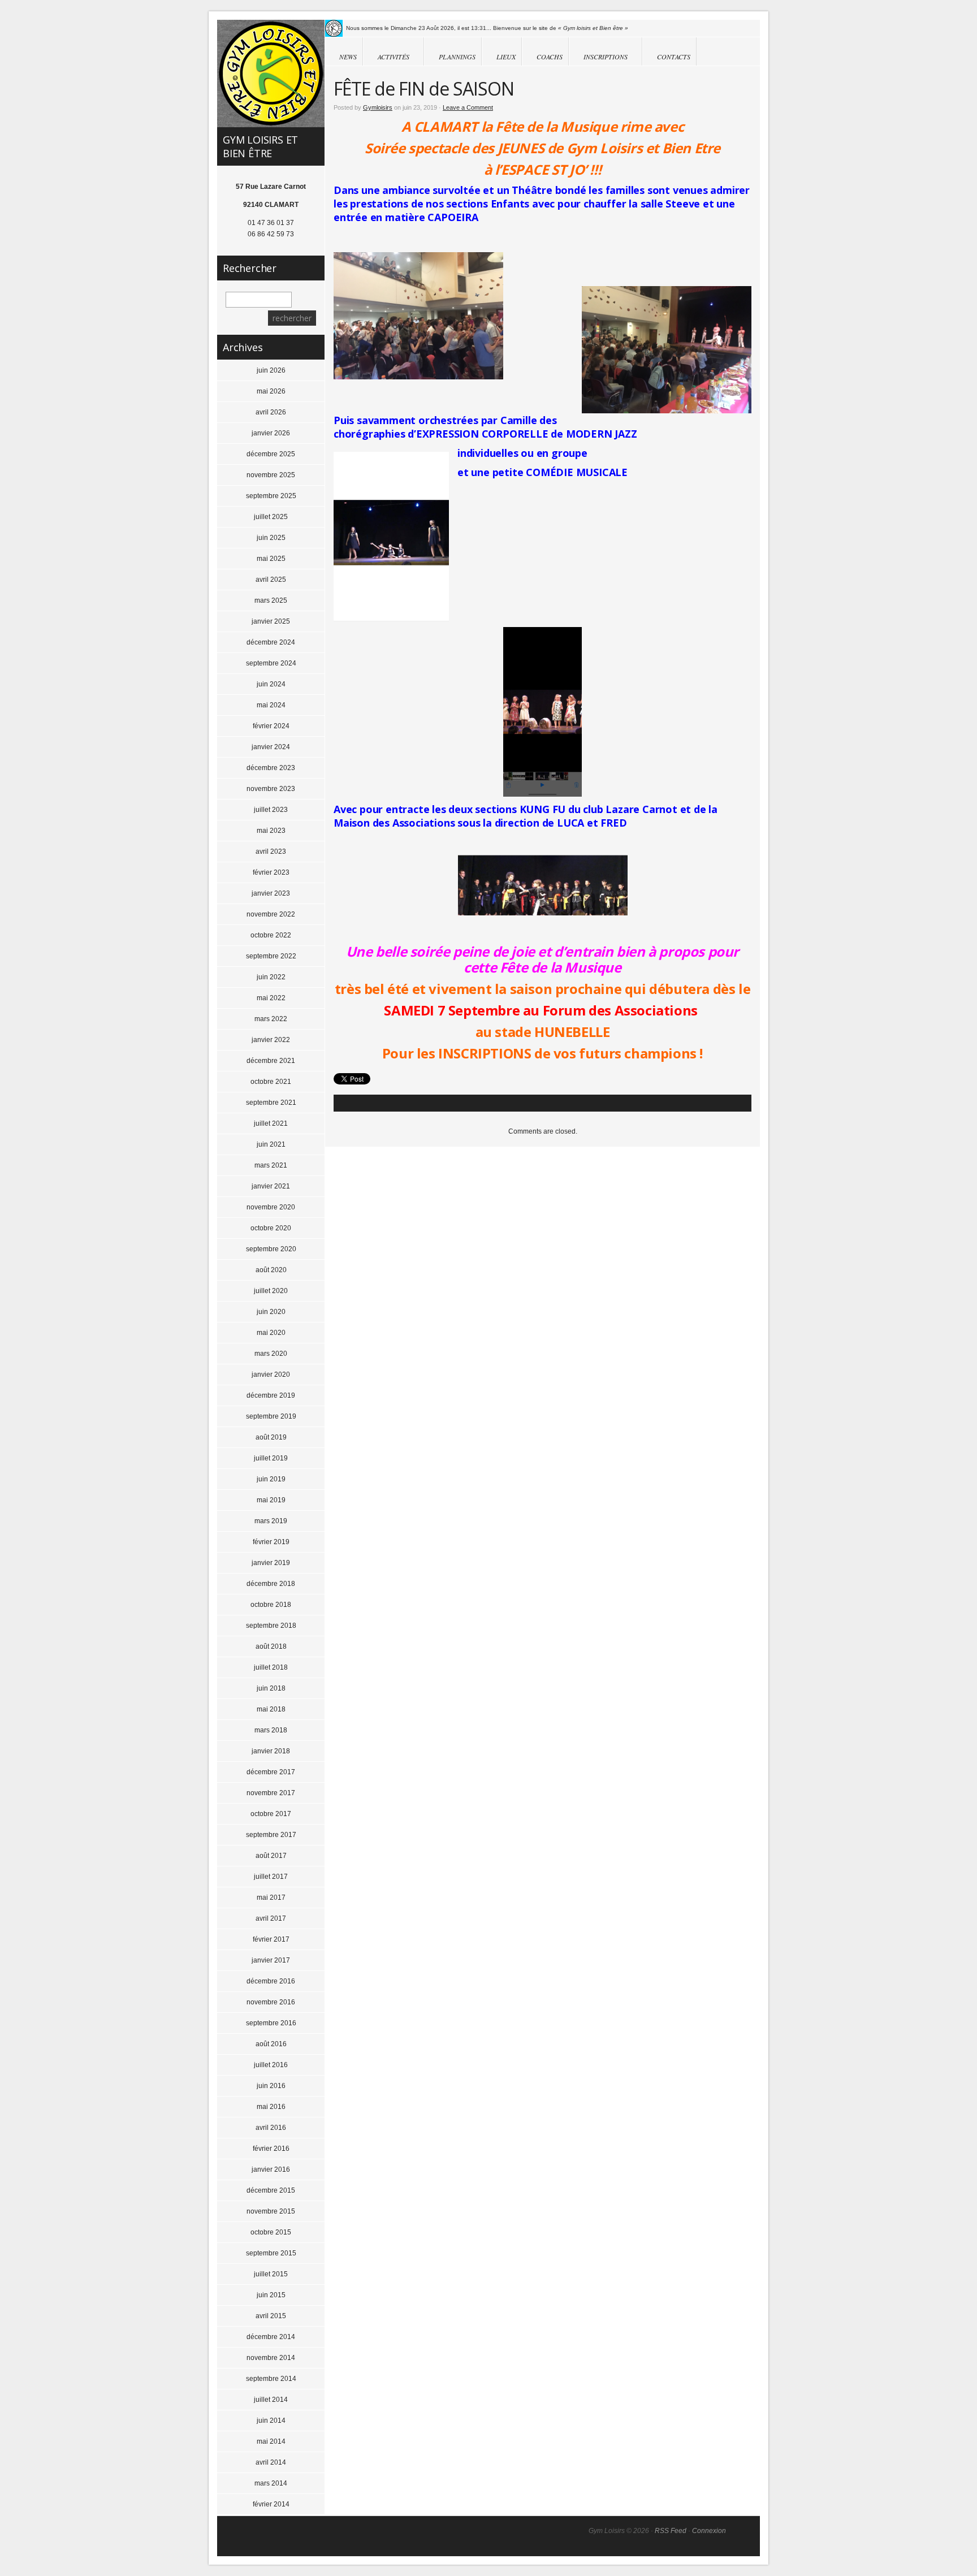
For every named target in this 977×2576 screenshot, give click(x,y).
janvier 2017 (271, 1960)
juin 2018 (271, 1688)
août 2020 (271, 1270)
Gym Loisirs (271, 74)
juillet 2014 (271, 2400)
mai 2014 (271, 2441)
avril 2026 (271, 412)
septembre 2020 (271, 1249)
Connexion (709, 2531)
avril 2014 (271, 2462)
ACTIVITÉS (386, 57)
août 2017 (271, 1856)
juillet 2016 (271, 2065)
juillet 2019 (271, 1458)
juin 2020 (271, 1312)
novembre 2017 (271, 1793)
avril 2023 (271, 852)
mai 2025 (271, 559)
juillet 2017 (271, 1877)
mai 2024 (271, 705)
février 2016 (271, 2149)
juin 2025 (271, 538)
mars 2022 (271, 1019)
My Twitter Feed (334, 28)
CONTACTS (674, 57)
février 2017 (271, 1939)
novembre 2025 (271, 475)
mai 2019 (271, 1500)
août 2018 (271, 1646)
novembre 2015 (271, 2211)
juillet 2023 (271, 810)
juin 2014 (271, 2421)
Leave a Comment (468, 107)
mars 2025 (271, 600)
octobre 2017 (271, 1814)
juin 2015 (271, 2295)
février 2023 (271, 872)
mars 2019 (271, 1521)
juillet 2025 (271, 517)
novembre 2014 (271, 2358)
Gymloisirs (378, 107)
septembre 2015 (271, 2253)
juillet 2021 (271, 1123)
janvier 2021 (271, 1186)
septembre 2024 (271, 663)
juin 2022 (271, 977)
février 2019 (271, 1542)
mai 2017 (271, 1898)
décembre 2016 (271, 1981)
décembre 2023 (271, 768)
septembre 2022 (271, 956)
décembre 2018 (271, 1584)
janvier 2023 (271, 893)
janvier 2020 (271, 1375)
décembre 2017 (271, 1772)
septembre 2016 (271, 2023)
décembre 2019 (271, 1395)
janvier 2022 (271, 1040)
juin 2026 (271, 370)
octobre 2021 (271, 1082)
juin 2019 (271, 1479)
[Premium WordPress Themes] (743, 2537)
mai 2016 (271, 2107)
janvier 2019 (271, 1563)
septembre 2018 (271, 1626)
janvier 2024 (271, 747)
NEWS (348, 57)
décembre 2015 (271, 2190)
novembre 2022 (271, 914)
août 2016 (271, 2044)
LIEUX (506, 57)
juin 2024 (271, 684)
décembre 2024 (271, 642)
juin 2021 (271, 1144)
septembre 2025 (271, 496)
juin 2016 (271, 2086)
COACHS (550, 57)
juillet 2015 (271, 2274)
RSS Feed (671, 2531)
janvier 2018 (271, 1751)
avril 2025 (271, 580)
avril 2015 (271, 2316)
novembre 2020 (271, 1207)
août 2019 (271, 1437)
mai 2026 (271, 391)
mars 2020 (271, 1354)
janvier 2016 (271, 2169)
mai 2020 (271, 1333)
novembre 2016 (271, 2002)
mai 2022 (271, 998)
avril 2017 (271, 1918)
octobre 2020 (271, 1228)
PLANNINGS (457, 57)
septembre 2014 (271, 2379)
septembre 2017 (271, 1835)
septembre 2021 (271, 1103)
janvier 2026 (271, 433)
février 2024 (271, 726)
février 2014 (271, 2504)
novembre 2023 (271, 789)
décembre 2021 (271, 1061)
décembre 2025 (271, 454)
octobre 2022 (271, 935)
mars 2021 (271, 1165)
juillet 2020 (271, 1291)
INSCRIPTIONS (598, 57)
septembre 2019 (271, 1416)
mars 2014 (271, 2483)
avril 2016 (271, 2128)
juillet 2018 (271, 1667)
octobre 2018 (271, 1605)
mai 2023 (271, 831)
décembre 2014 (271, 2337)
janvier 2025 (271, 621)
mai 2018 (271, 1709)
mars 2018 (271, 1730)
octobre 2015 (271, 2232)
